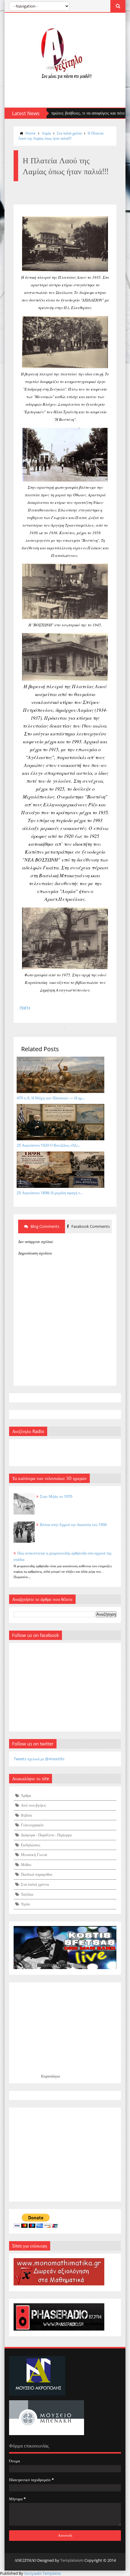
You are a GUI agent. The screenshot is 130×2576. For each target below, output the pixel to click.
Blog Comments (44, 1226)
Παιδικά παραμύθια (37, 1874)
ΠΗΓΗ (25, 1008)
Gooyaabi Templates (43, 2573)
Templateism (72, 2560)
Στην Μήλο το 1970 (56, 1496)
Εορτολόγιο (51, 2076)
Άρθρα (26, 1795)
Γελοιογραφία (32, 1825)
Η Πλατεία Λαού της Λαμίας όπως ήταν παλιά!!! (61, 136)
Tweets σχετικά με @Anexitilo (39, 1759)
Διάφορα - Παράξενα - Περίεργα (46, 1835)
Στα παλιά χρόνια (69, 133)
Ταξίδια (27, 1894)
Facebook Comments (90, 1226)
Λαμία (46, 133)
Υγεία (25, 1904)
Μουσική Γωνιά (34, 1855)
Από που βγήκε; (34, 1805)
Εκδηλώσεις (31, 1845)
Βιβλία (26, 1815)
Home (31, 133)
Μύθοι (26, 1865)
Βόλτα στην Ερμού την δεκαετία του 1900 (73, 1525)
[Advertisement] (65, 2154)
